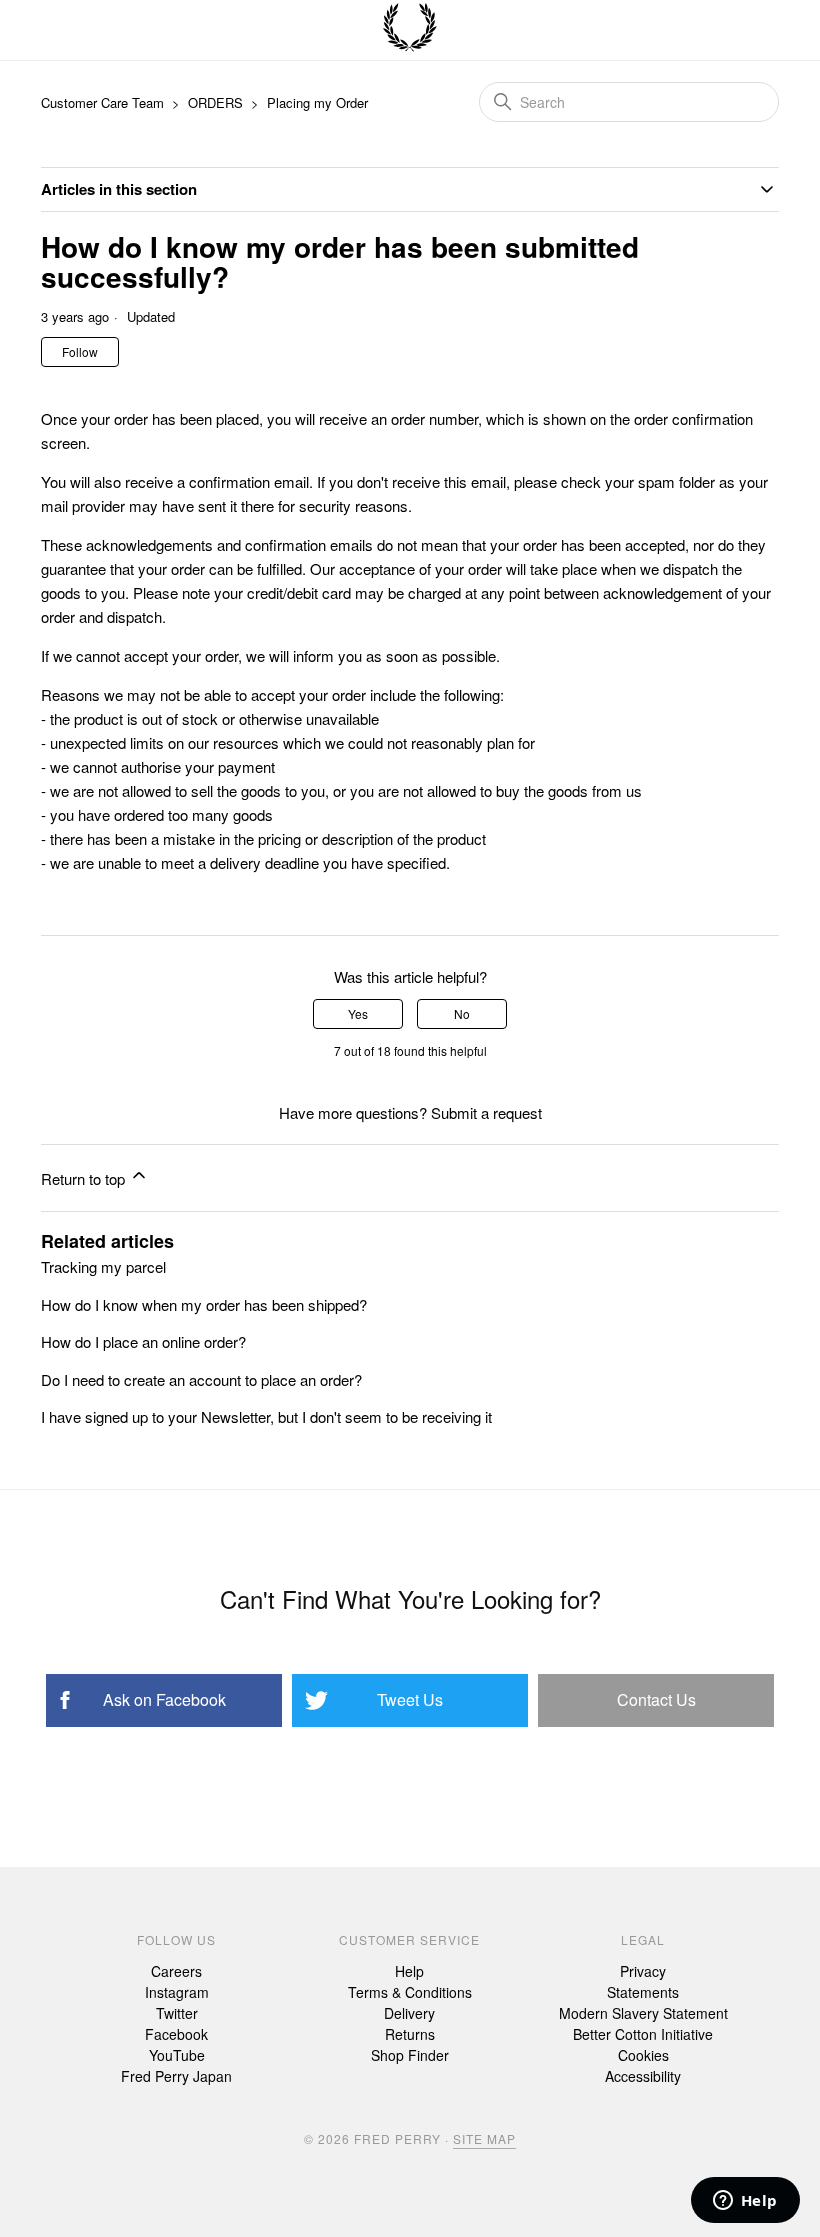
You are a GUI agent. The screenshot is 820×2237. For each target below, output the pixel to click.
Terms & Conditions (410, 1992)
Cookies (643, 2055)
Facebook (176, 2034)
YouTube (177, 2055)
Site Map (484, 2138)
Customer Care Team (102, 102)
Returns (410, 2034)
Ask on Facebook (164, 1699)
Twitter (177, 2013)
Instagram (177, 1992)
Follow (80, 351)
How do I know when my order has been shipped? (204, 1304)
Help (409, 1971)
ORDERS (215, 102)
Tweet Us (410, 1699)
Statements (643, 1992)
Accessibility (643, 2076)
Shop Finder (410, 2055)
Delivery (409, 2013)
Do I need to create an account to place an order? (201, 1379)
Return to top (85, 1178)
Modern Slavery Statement (643, 2013)
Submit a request (486, 1112)
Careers (176, 1971)
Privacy (643, 1971)
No (462, 1013)
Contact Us (656, 1699)
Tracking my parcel (103, 1266)
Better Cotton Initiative (643, 2034)
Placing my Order (317, 102)
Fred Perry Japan (176, 2076)
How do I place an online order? (143, 1341)
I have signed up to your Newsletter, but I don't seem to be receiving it (266, 1416)
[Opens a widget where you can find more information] (745, 2202)
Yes (358, 1013)
